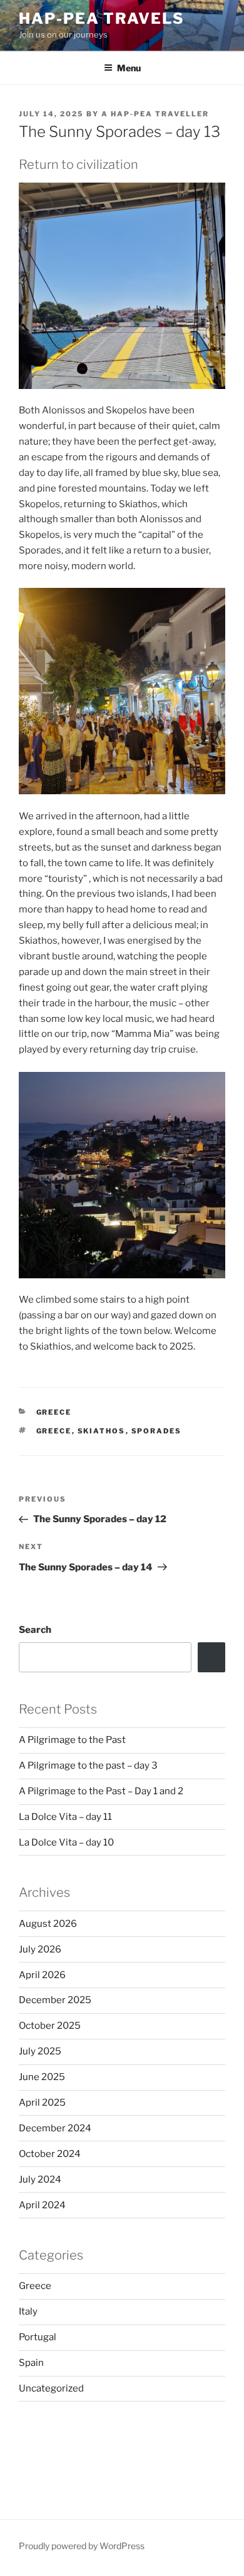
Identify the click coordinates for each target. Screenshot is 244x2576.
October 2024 (50, 2154)
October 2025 (50, 2026)
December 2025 (55, 2000)
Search (35, 1630)
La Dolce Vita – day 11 (65, 1817)
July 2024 (40, 2179)
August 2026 (48, 1924)
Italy (28, 2311)
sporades (157, 1431)
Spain (31, 2363)
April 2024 (42, 2205)
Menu (129, 68)
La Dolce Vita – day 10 (66, 1842)
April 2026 (42, 1975)
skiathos (102, 1431)
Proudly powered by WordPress (82, 2546)
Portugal (38, 2337)
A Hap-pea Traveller (155, 114)
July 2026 (40, 1949)
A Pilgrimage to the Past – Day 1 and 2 (101, 1791)
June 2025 (42, 2077)
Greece (54, 1412)
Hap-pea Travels (102, 18)
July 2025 (40, 2051)
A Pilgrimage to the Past (72, 1740)
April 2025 (42, 2103)
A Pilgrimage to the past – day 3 (88, 1765)
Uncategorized (51, 2388)
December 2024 (55, 2128)
